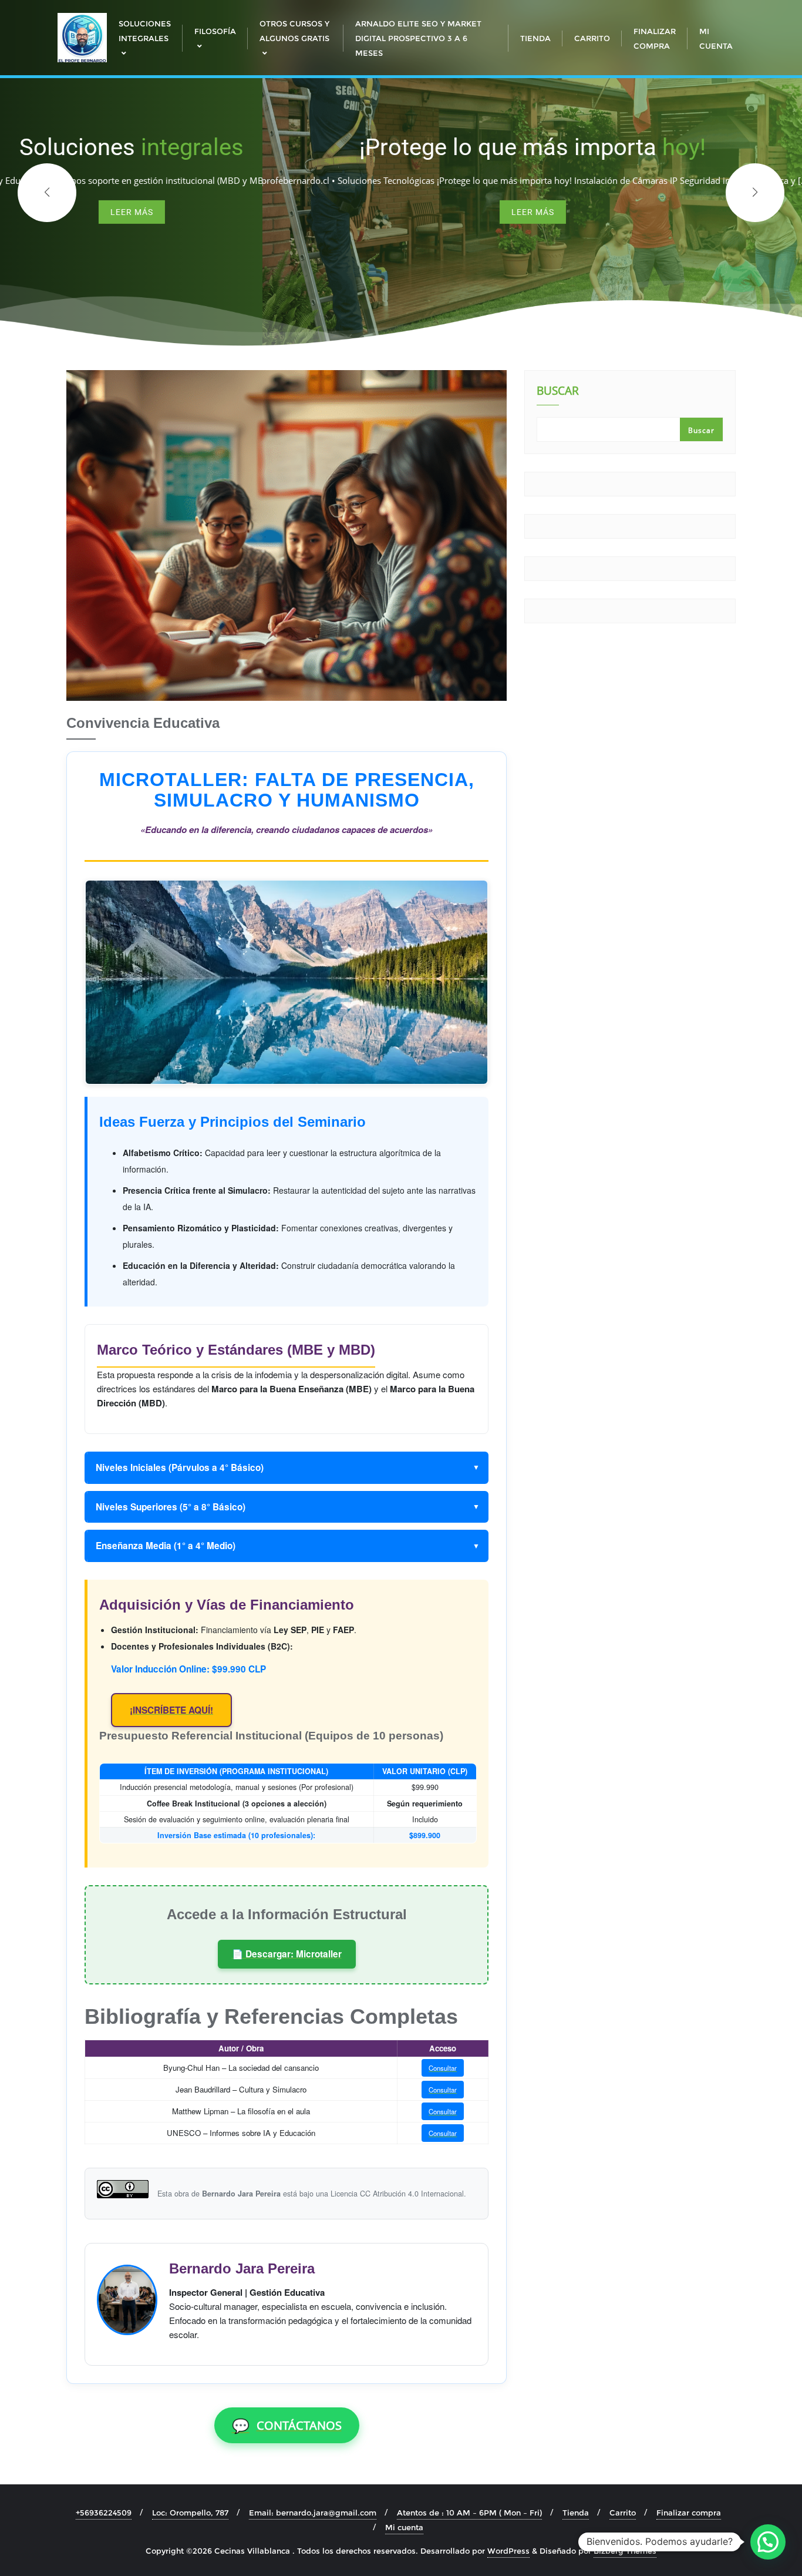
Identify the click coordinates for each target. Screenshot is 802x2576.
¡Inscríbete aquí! (171, 1710)
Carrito (623, 2513)
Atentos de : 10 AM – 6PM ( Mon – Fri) (469, 2513)
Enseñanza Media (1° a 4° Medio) (166, 1546)
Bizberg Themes (625, 2551)
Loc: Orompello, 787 (190, 2513)
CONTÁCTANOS (287, 2425)
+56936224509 (104, 2513)
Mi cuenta (404, 2527)
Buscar (558, 392)
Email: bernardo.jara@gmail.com (313, 2513)
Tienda (576, 2513)
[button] (755, 193)
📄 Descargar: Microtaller (287, 1954)
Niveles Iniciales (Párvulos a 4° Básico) (180, 1467)
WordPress (508, 2551)
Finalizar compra (689, 2513)
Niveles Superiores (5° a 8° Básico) (171, 1507)
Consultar (443, 2068)
